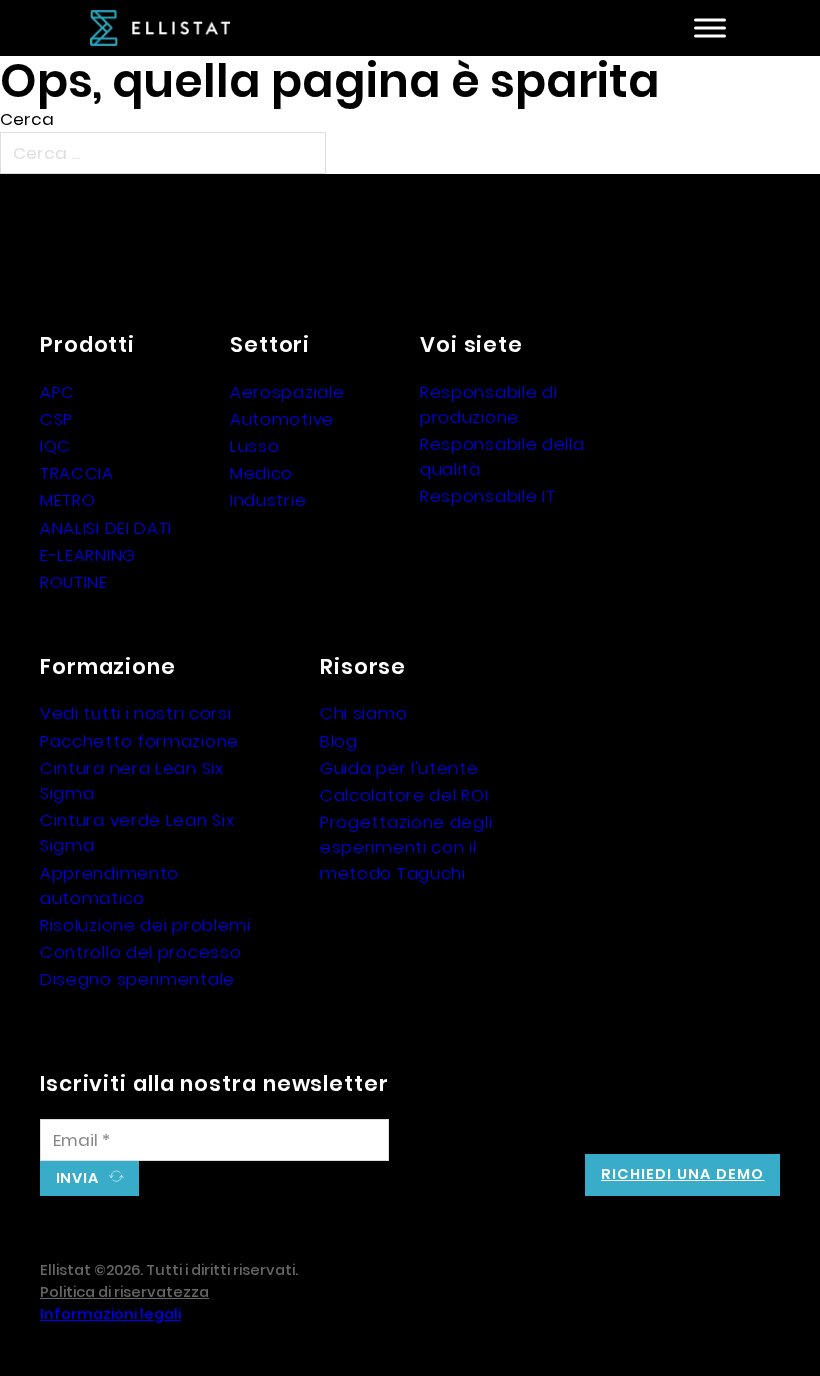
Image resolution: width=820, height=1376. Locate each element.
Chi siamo (363, 713)
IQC (55, 446)
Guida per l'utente (399, 768)
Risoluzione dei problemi (145, 925)
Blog (339, 741)
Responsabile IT (488, 496)
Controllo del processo (140, 952)
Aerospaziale (287, 392)
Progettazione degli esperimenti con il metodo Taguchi (406, 847)
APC (57, 392)
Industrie (268, 500)
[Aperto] (710, 28)
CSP (56, 419)
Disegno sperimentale (137, 979)
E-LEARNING (88, 555)
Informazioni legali (110, 1314)
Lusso (255, 446)
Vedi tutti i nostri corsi (136, 713)
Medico (261, 473)
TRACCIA (77, 473)
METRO (68, 500)
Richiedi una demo (682, 1174)
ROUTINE (74, 582)
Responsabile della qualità (502, 456)
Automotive (282, 419)
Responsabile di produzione (489, 404)
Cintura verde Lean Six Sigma (137, 832)
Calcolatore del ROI (404, 795)
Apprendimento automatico (109, 885)
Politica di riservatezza (124, 1292)
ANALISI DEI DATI (106, 528)
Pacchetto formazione (139, 741)
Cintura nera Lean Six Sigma (132, 780)
